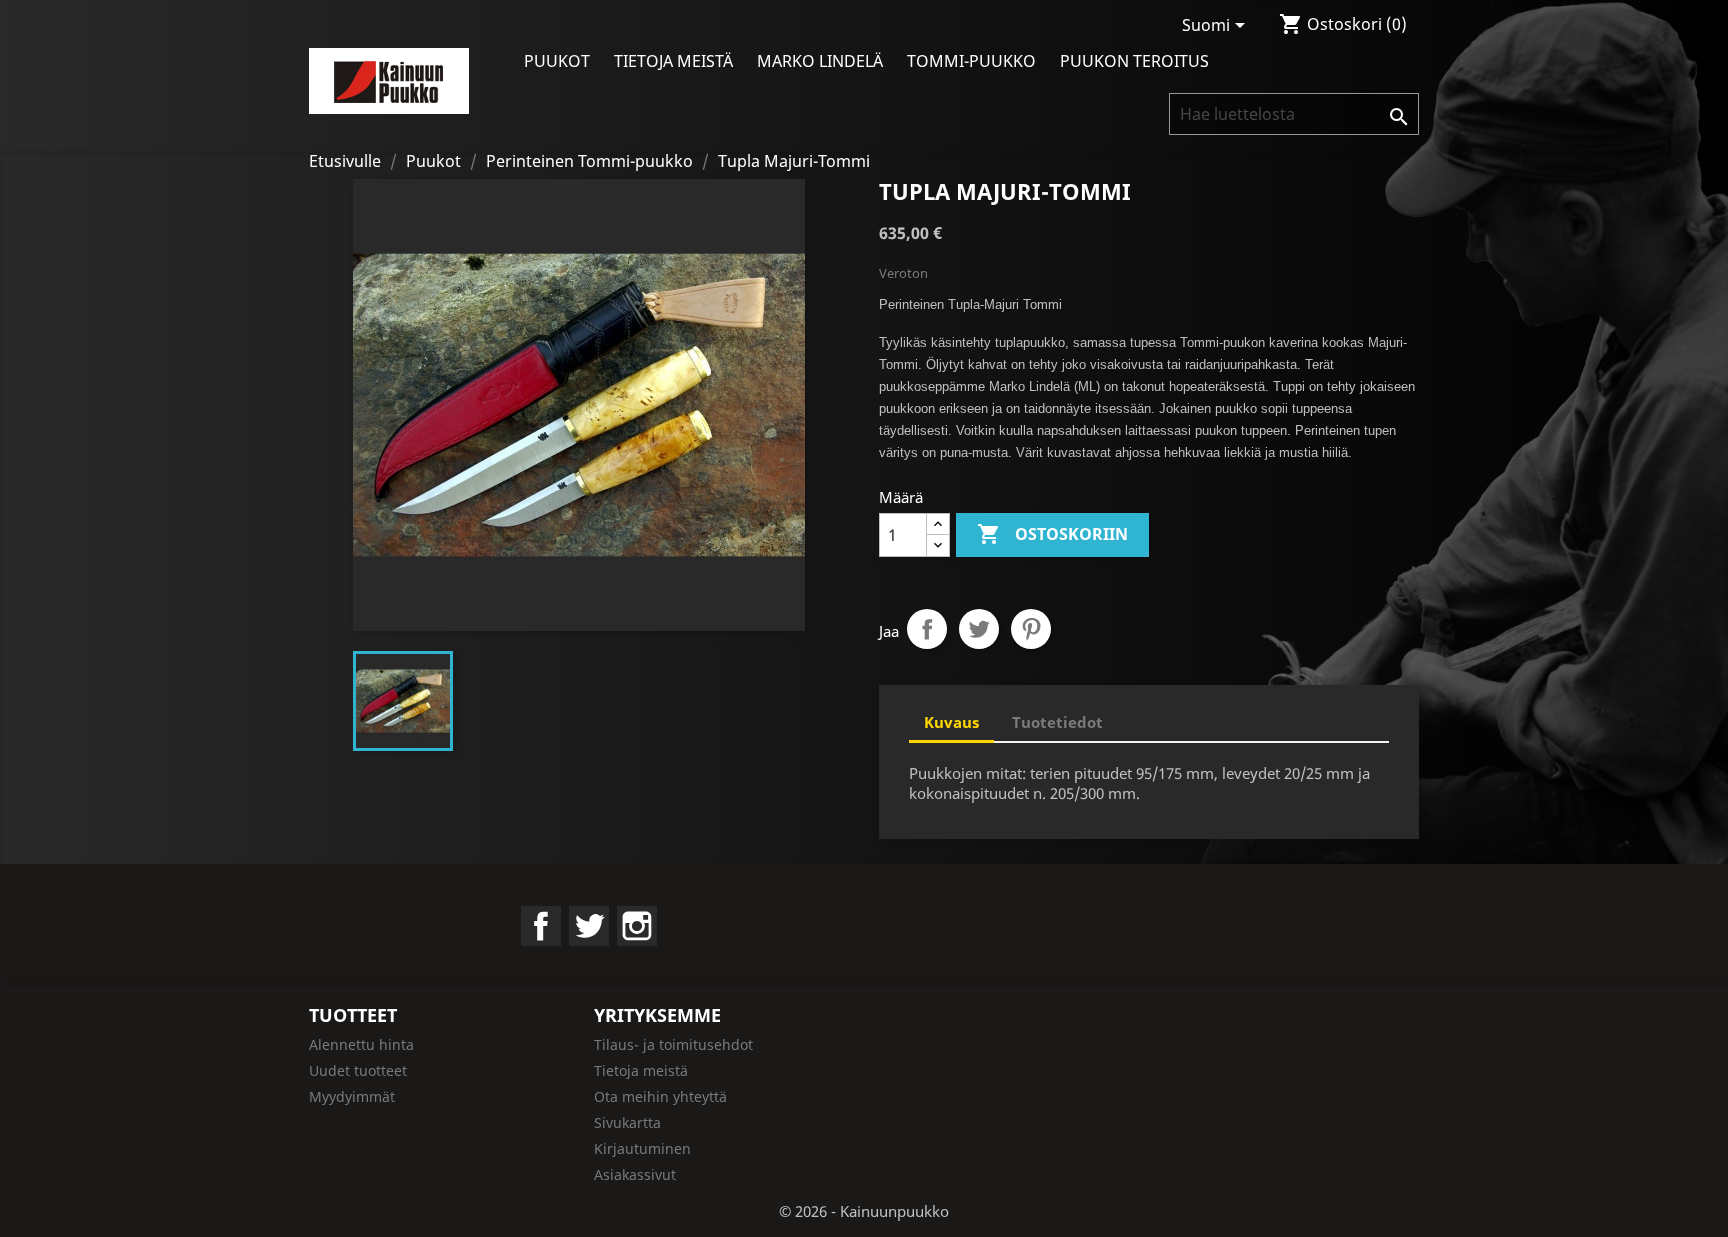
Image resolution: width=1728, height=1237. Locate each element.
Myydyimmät (352, 1096)
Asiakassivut (635, 1174)
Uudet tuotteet (358, 1070)
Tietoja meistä (673, 61)
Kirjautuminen (642, 1148)
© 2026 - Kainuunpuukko (864, 1211)
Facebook (541, 926)
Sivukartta (627, 1122)
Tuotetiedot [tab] (1057, 722)
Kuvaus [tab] (951, 722)
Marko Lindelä (820, 61)
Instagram (637, 926)
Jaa (927, 629)
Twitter (589, 926)
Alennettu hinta (361, 1044)
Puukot (557, 61)
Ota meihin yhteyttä (660, 1096)
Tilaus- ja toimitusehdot (673, 1044)
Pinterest (1031, 629)
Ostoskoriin (1052, 534)
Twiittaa (979, 629)
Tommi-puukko (971, 61)
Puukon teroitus (1134, 61)
